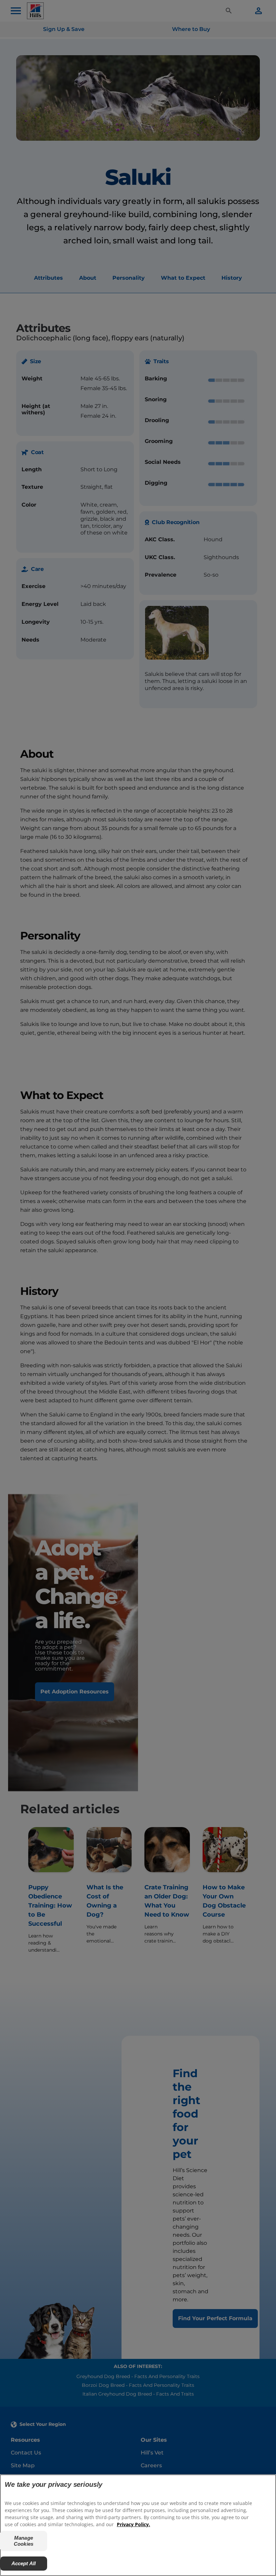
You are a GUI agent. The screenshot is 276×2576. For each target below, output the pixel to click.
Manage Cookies (24, 2541)
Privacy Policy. (133, 2524)
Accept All (24, 2563)
